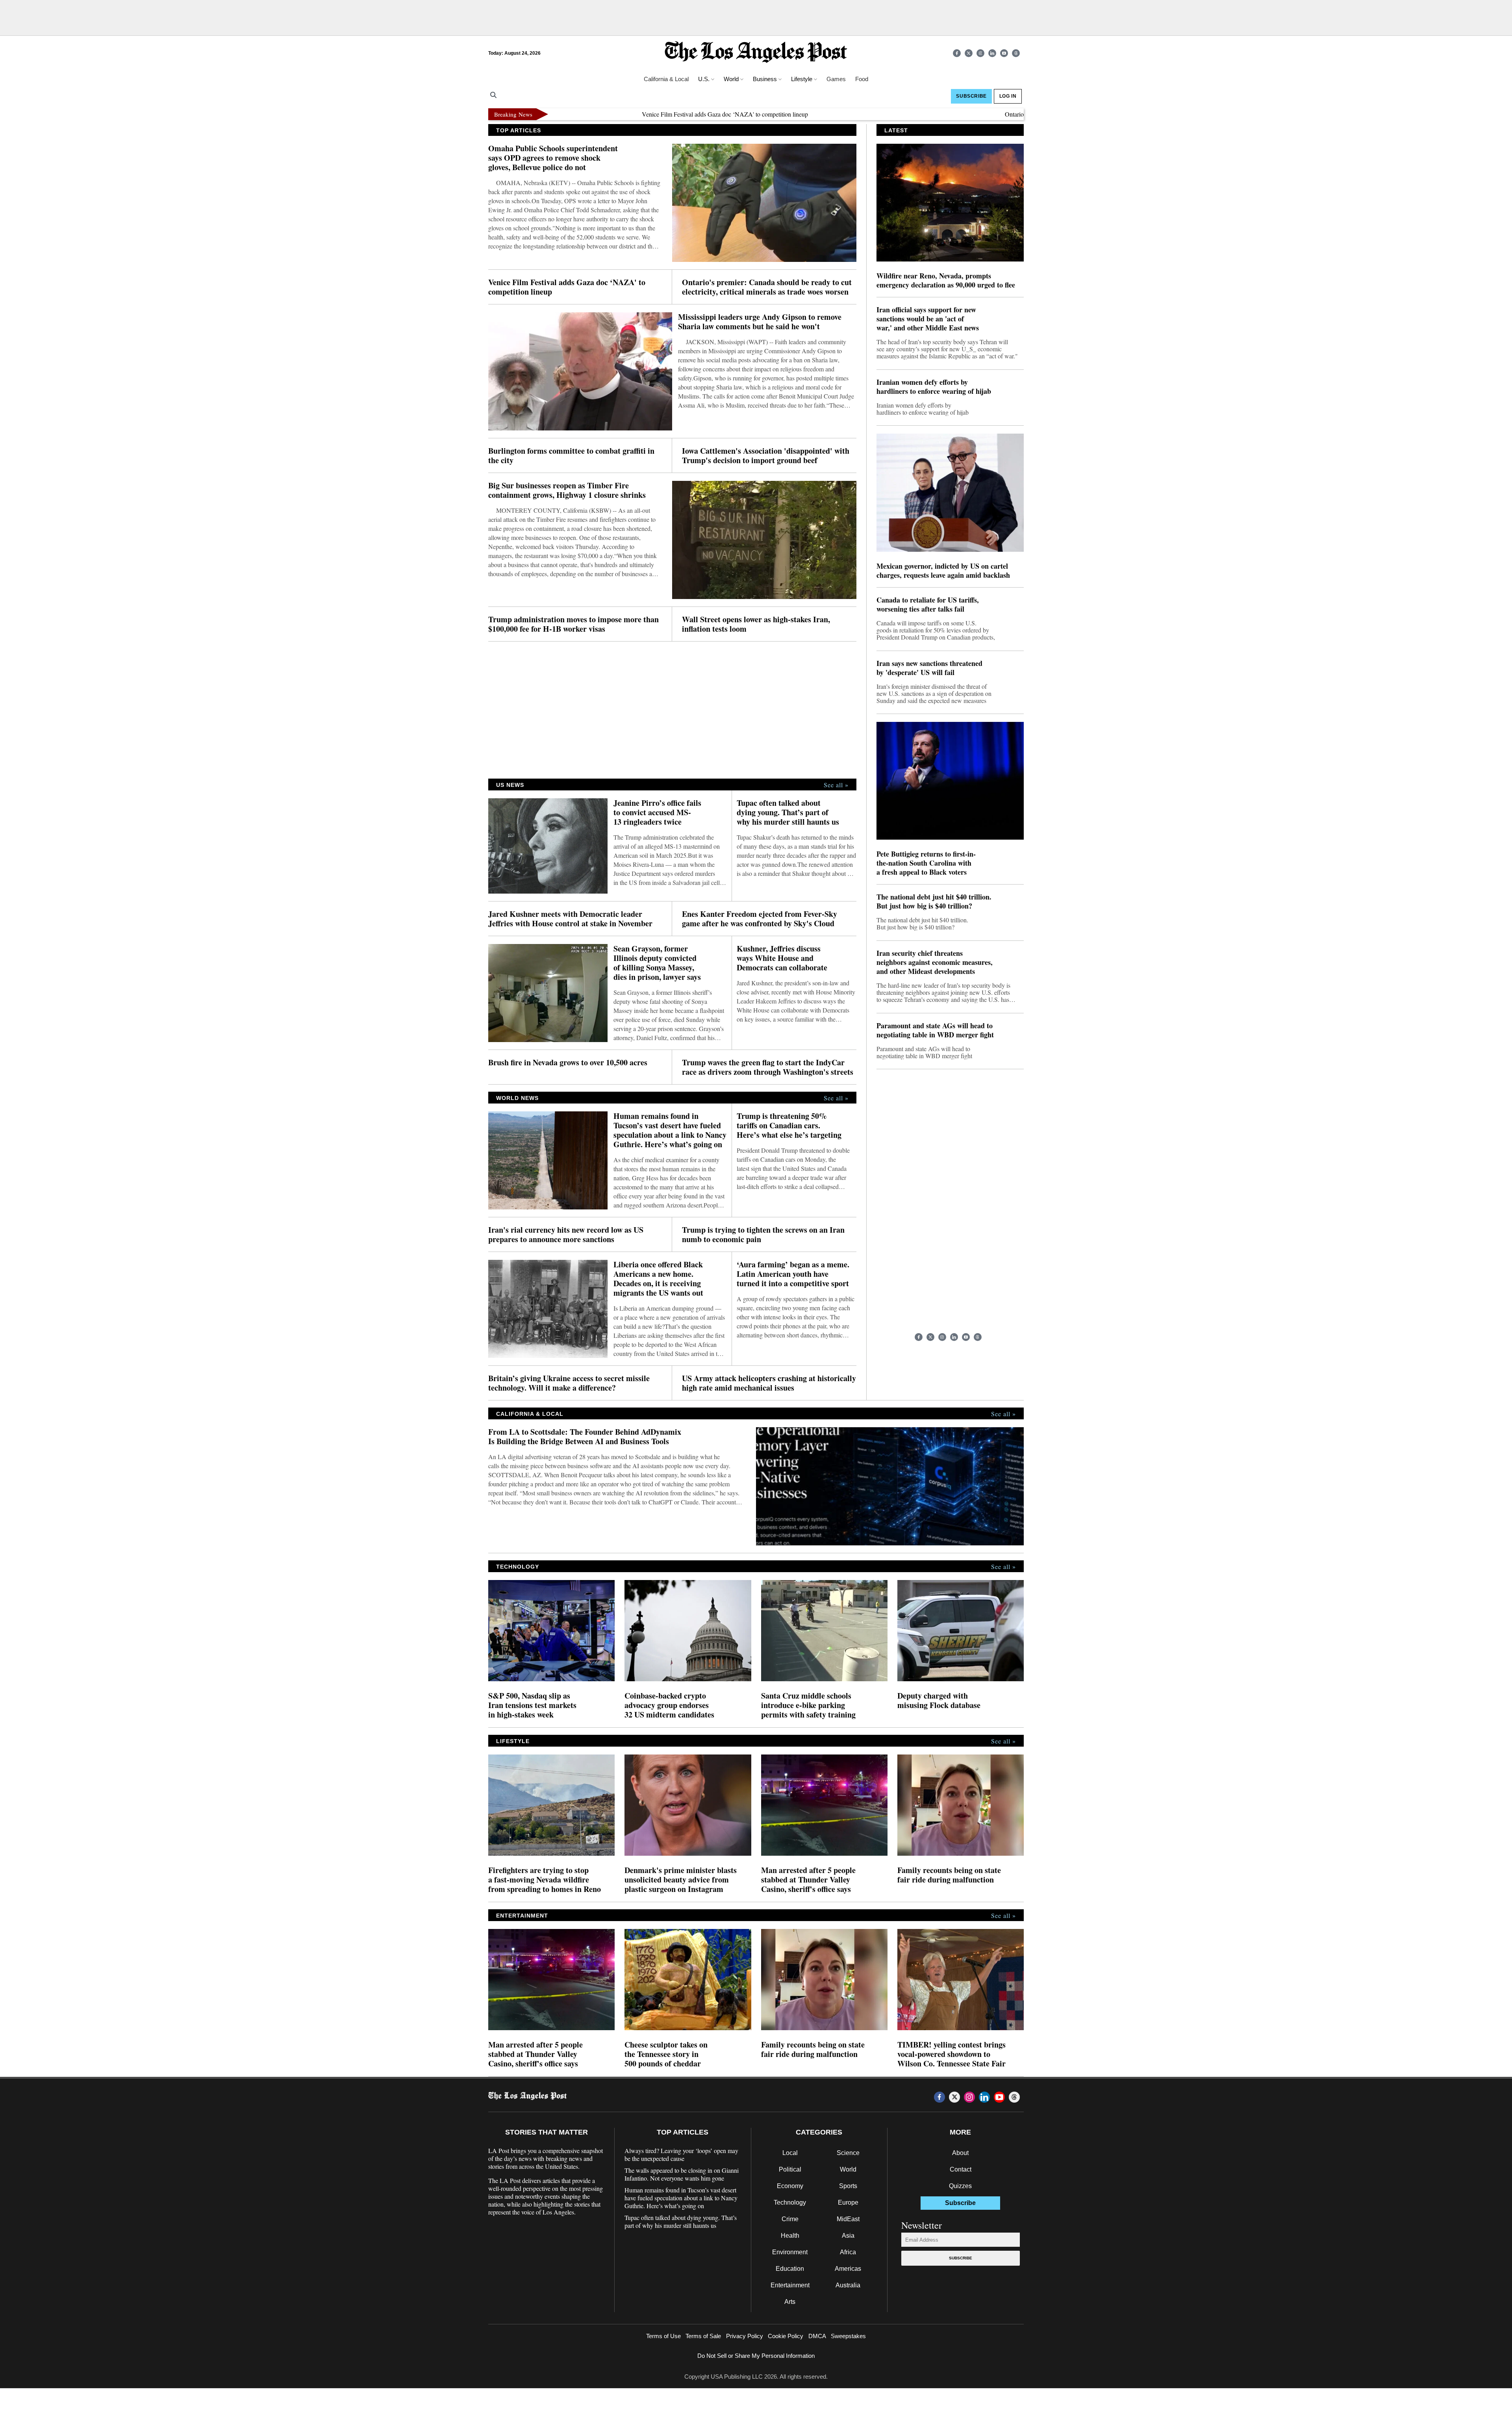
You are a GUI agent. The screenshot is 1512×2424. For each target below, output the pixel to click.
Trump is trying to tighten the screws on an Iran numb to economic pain (763, 1235)
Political (790, 2169)
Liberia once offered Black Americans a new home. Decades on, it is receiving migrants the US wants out (658, 1279)
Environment (790, 2252)
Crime (790, 2219)
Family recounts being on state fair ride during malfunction (949, 1875)
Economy (790, 2186)
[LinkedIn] (992, 53)
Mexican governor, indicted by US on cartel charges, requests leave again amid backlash (943, 571)
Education (790, 2269)
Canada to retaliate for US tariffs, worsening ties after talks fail (928, 605)
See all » (836, 785)
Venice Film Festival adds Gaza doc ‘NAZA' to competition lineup (617, 114)
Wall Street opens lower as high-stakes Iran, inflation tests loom (756, 624)
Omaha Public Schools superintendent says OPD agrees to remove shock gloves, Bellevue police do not (553, 158)
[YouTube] (1004, 53)
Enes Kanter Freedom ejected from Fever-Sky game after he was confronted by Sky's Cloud (760, 919)
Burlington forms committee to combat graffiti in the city (571, 456)
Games (836, 79)
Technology (790, 2202)
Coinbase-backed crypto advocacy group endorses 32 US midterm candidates (669, 1705)
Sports (848, 2186)
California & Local (666, 79)
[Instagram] (980, 53)
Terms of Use (663, 2336)
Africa (848, 2252)
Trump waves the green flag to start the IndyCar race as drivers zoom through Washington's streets (768, 1067)
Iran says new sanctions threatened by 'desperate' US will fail (929, 668)
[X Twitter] (969, 53)
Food (862, 79)
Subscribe (961, 2258)
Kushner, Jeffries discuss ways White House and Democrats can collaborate (782, 958)
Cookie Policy (786, 2336)
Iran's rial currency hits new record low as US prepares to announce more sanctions (566, 1235)
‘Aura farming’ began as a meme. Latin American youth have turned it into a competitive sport (793, 1274)
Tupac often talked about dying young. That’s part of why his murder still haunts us (788, 812)
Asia (848, 2236)
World (848, 2169)
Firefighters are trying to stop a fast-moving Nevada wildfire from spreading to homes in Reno (545, 1880)
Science (848, 2153)
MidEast (848, 2219)
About (960, 2153)
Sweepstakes (848, 2336)
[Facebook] (957, 53)
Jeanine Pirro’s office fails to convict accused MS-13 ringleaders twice (657, 812)
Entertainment (790, 2285)
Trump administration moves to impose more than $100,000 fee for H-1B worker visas (573, 624)
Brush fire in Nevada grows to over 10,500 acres (568, 1063)
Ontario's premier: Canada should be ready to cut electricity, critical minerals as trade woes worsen (1019, 114)
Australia (848, 2285)
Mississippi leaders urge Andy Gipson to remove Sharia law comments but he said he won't (760, 322)
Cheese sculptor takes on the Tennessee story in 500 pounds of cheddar (666, 2054)
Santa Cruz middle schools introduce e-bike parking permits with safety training (808, 1705)
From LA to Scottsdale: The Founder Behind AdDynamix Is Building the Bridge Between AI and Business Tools (585, 1437)
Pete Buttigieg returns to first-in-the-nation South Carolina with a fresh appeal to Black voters (926, 863)
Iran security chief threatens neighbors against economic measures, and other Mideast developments (935, 962)
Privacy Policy (745, 2336)
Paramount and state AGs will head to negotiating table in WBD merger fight (935, 1030)
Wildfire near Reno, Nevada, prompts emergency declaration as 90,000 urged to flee (946, 280)
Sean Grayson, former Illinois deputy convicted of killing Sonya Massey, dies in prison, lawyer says (657, 963)
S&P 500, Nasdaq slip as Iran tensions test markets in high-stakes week (532, 1705)
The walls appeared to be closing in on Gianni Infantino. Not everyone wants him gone (682, 2174)
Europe (848, 2202)
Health (790, 2236)
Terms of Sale (703, 2336)
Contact (961, 2169)
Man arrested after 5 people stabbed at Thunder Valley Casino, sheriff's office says (808, 1880)
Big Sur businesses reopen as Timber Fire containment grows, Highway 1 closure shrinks (567, 490)
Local (790, 2153)
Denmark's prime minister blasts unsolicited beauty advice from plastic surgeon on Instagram (681, 1880)
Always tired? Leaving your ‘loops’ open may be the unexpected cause (681, 2155)
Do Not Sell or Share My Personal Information (756, 2356)
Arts (790, 2302)
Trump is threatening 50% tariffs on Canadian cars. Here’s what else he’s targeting (789, 1126)
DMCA (817, 2336)
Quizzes (960, 2186)
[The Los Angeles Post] (756, 53)
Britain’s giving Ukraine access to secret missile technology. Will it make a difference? (569, 1383)
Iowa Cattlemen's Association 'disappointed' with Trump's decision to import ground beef (766, 456)
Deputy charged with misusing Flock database (939, 1701)
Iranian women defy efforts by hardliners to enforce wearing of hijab (934, 387)
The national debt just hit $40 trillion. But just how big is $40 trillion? (934, 901)
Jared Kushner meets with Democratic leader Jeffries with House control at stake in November (570, 919)
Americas (848, 2269)
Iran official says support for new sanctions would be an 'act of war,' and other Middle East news (928, 319)
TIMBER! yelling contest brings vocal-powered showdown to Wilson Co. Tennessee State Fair (951, 2054)
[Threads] (1016, 53)
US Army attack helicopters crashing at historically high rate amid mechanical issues (769, 1383)
